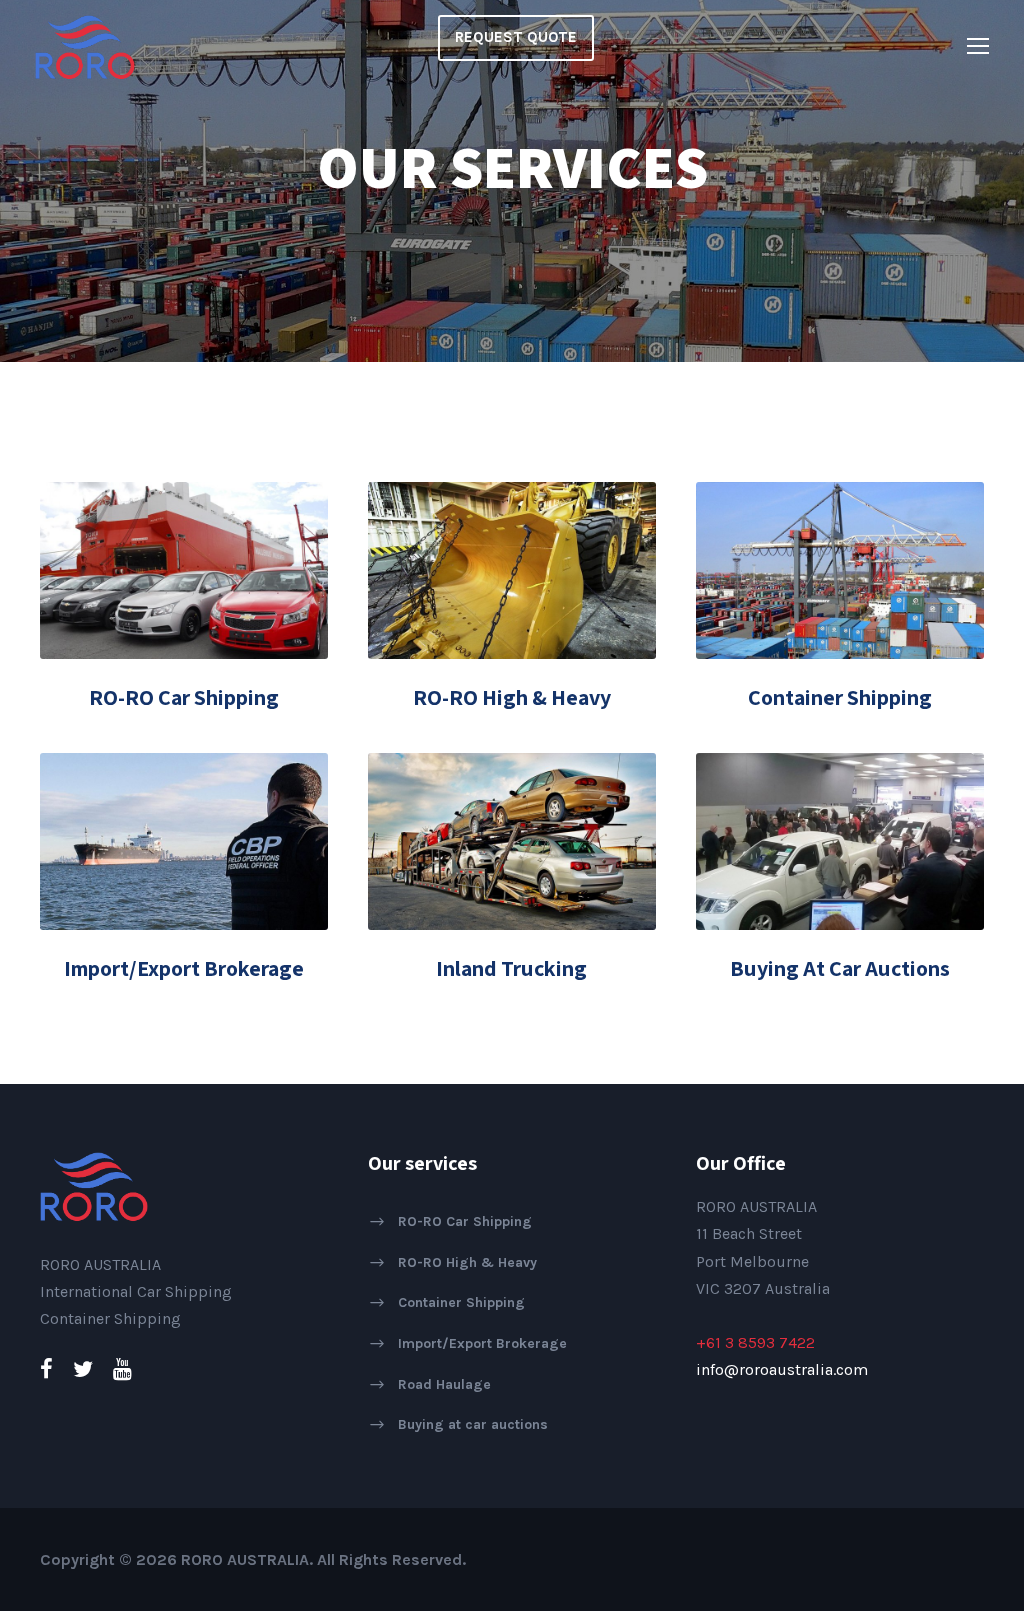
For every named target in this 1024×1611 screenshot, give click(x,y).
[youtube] (122, 1370)
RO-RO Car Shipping (184, 697)
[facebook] (46, 1370)
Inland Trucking (511, 968)
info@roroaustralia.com (782, 1369)
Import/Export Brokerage (184, 968)
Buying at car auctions (473, 1424)
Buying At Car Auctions (840, 968)
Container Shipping (840, 697)
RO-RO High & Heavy (512, 697)
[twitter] (83, 1370)
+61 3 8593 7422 (755, 1342)
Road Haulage (444, 1383)
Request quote (516, 37)
